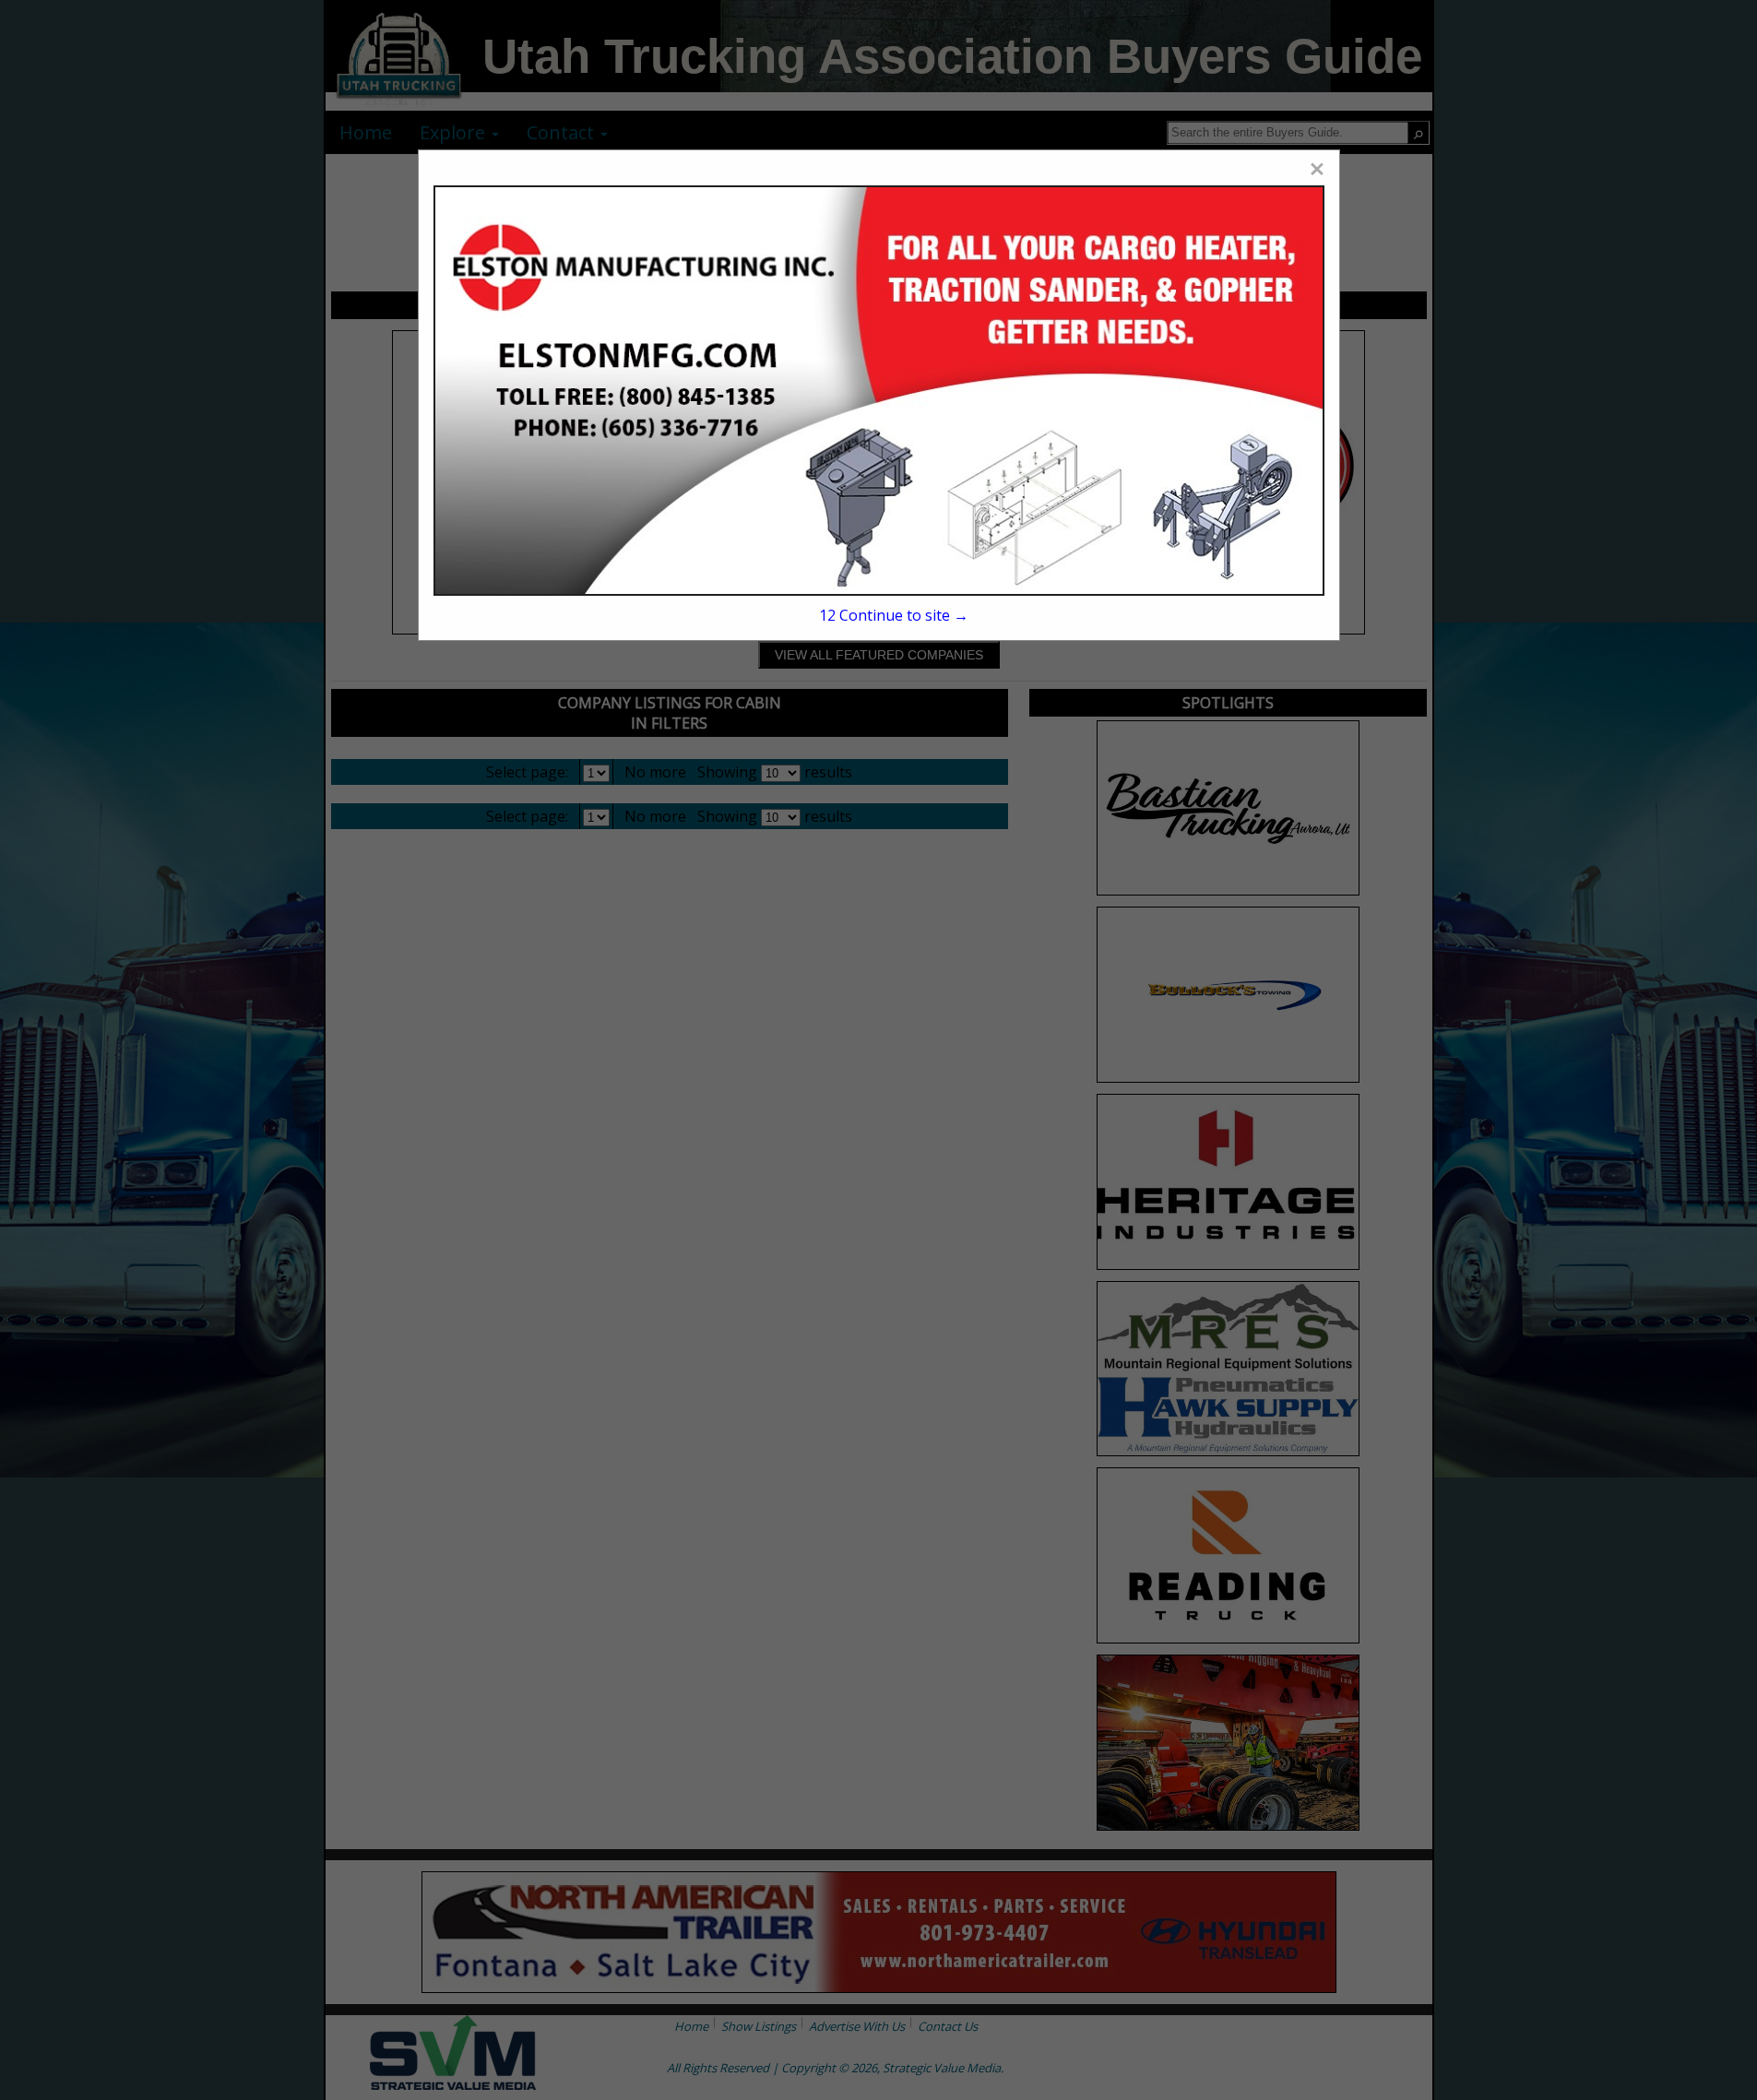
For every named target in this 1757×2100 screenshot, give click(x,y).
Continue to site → (894, 615)
